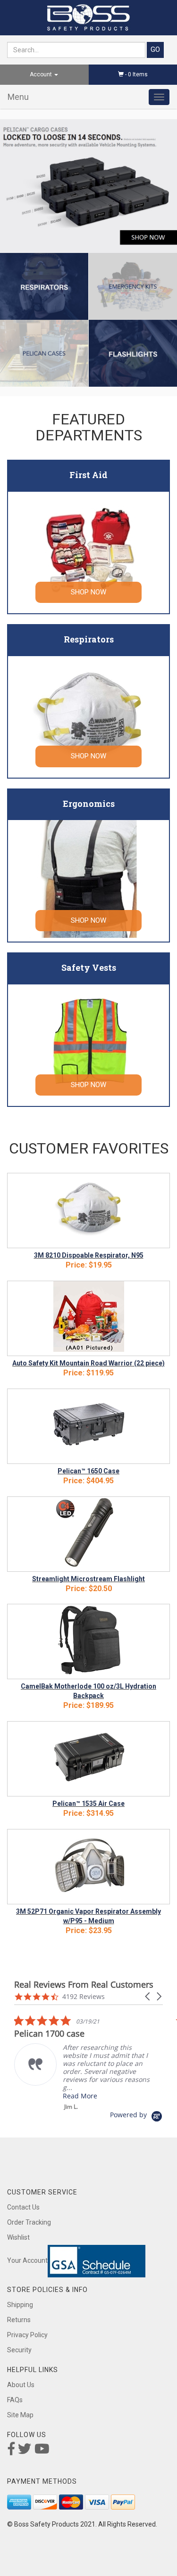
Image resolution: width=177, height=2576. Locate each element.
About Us (21, 2385)
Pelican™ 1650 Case (88, 1471)
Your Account (27, 2260)
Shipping (20, 2305)
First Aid (88, 475)
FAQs (15, 2400)
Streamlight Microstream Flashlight (88, 1579)
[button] (148, 1996)
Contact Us (23, 2207)
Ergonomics (89, 804)
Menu (18, 97)
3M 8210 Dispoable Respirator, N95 (89, 1255)
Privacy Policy (27, 2335)
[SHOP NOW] (89, 550)
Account (42, 74)
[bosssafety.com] (88, 18)
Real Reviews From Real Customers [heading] (84, 1985)
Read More (80, 2096)
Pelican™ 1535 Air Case (88, 1804)
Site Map (20, 2415)
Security (19, 2350)
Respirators (89, 639)
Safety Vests (89, 967)
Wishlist (18, 2237)
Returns (19, 2320)
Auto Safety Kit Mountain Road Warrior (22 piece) (88, 1363)
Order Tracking (29, 2222)
